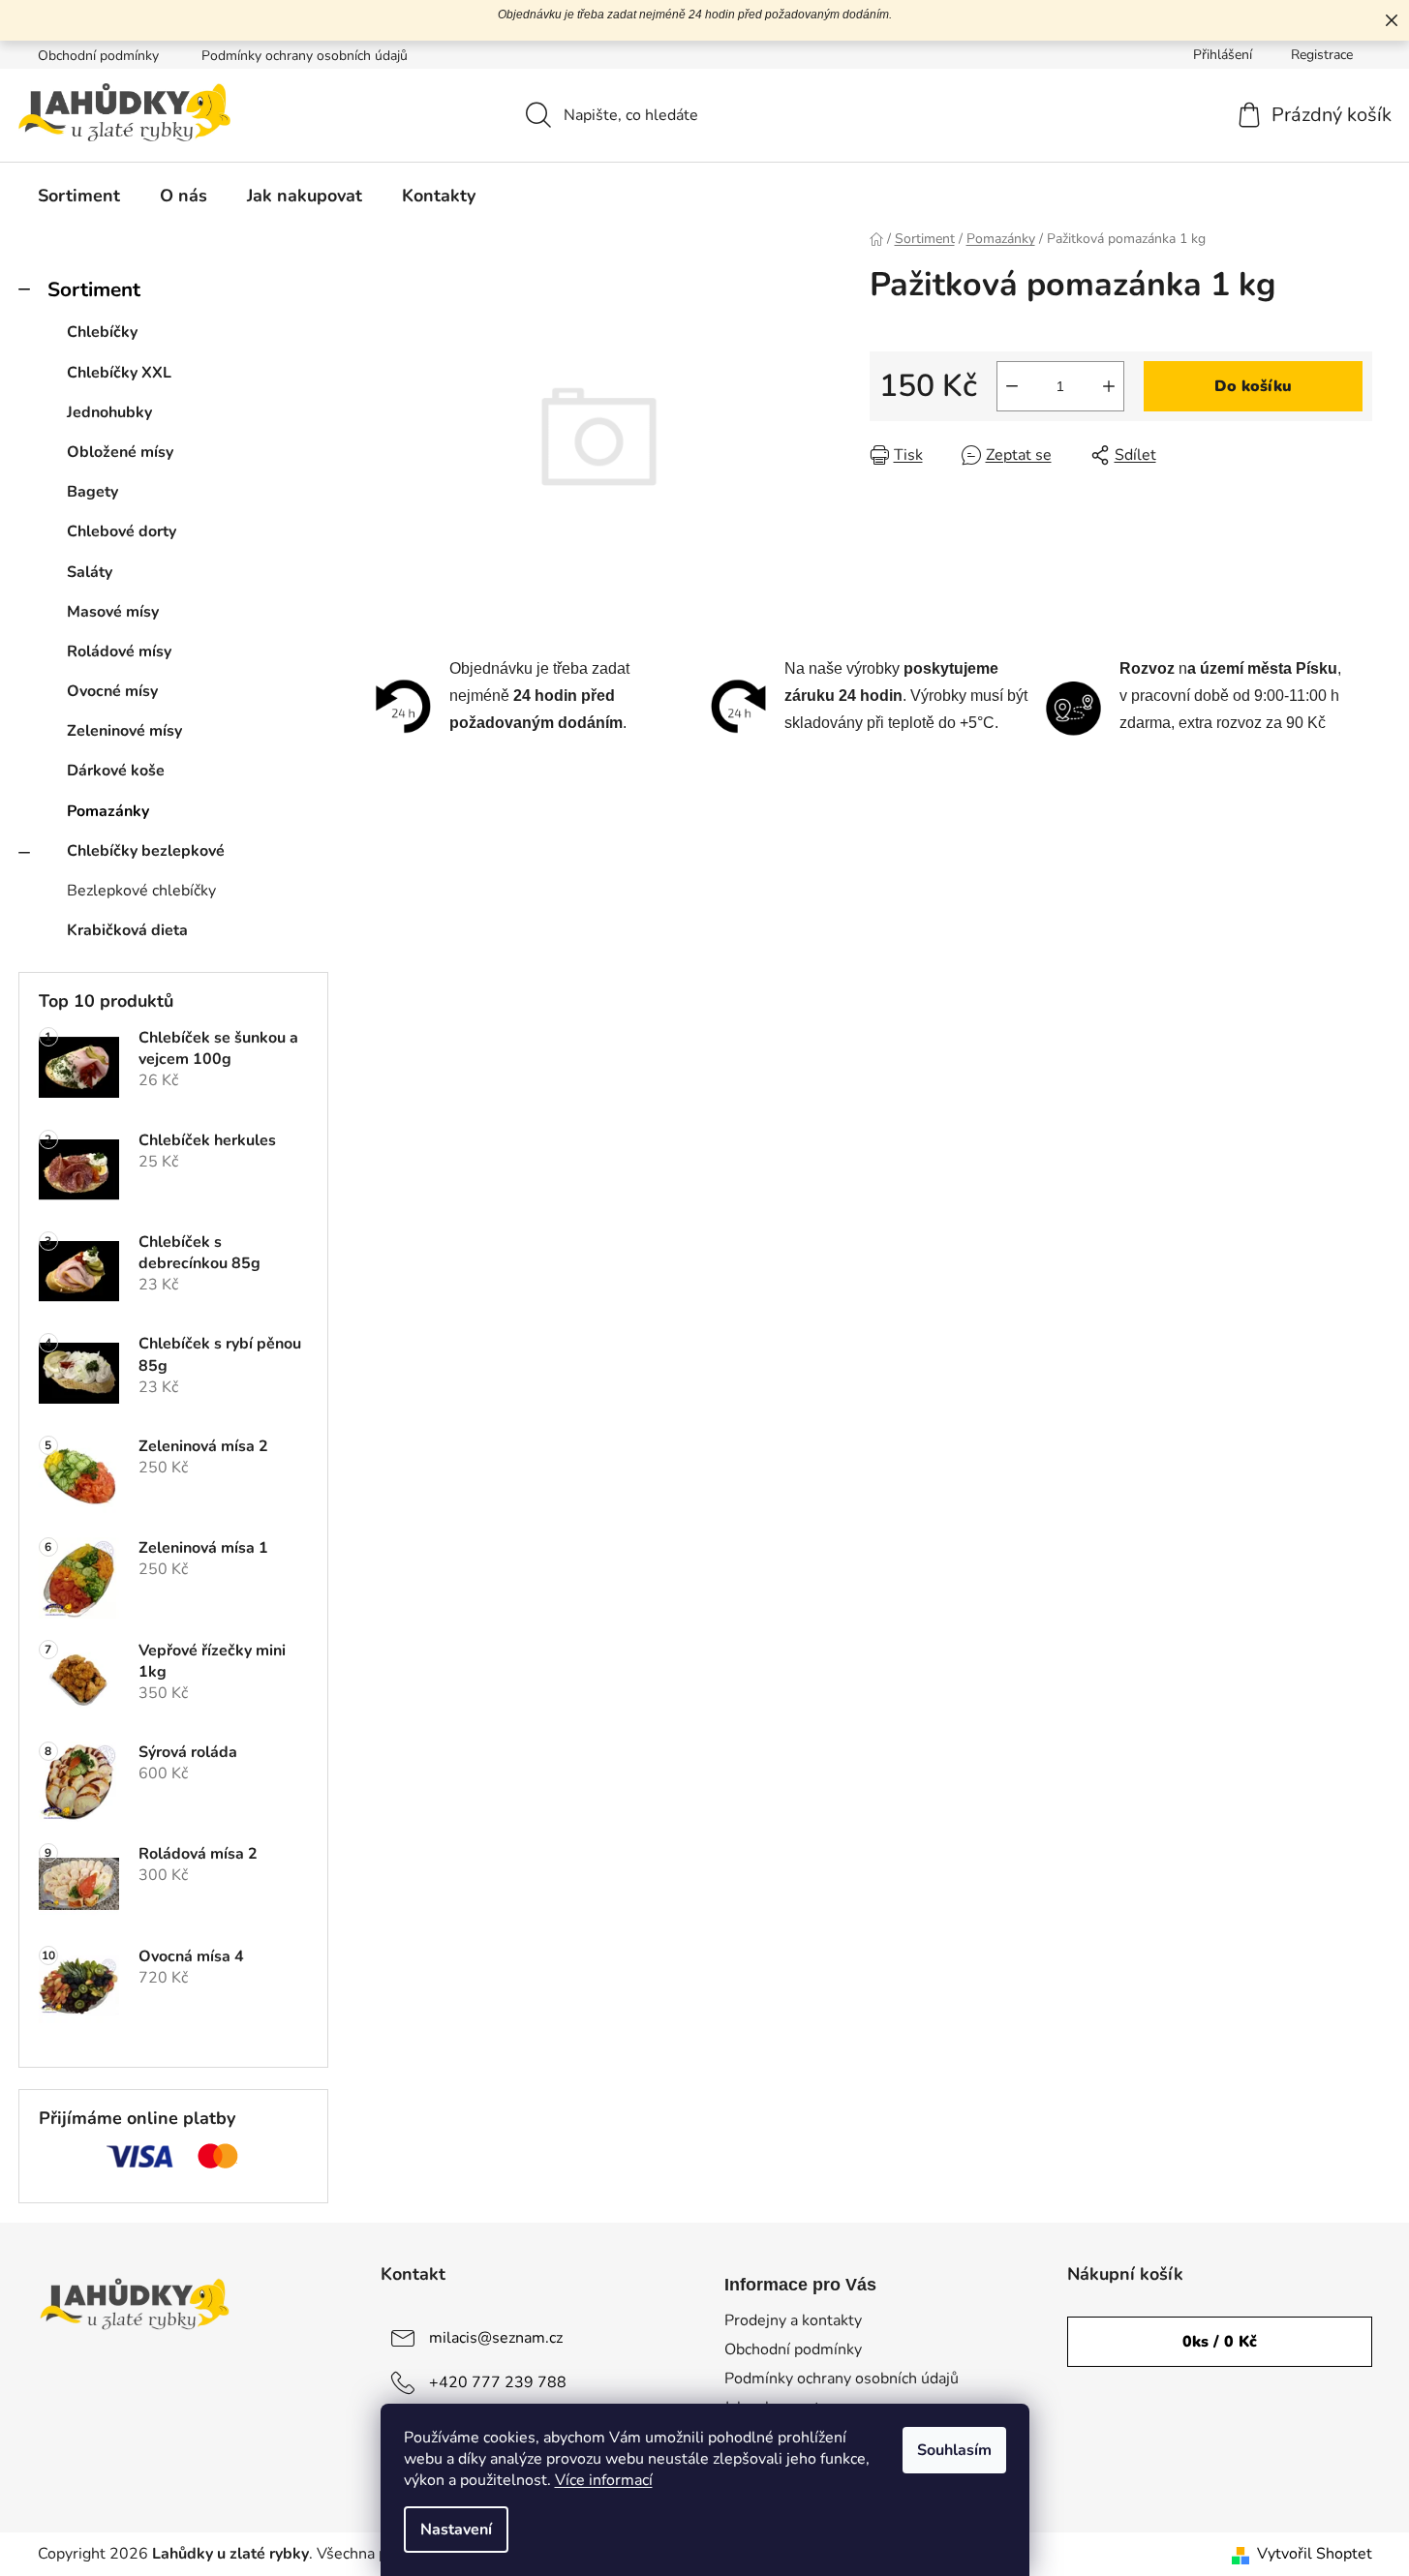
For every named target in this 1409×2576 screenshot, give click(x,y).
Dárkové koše (116, 771)
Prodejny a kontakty (793, 2320)
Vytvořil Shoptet (1315, 2554)
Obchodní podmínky (98, 56)
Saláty (90, 572)
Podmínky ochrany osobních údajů (305, 56)
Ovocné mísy (112, 691)
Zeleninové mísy (124, 731)
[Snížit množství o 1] (1012, 386)
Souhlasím (954, 2450)
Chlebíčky (102, 332)
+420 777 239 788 (498, 2382)
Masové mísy (113, 612)
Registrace (1322, 55)
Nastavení (456, 2530)
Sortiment (94, 289)
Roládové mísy (119, 652)
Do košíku (1253, 386)
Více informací (604, 2480)
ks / (1220, 2342)
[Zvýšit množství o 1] (1109, 386)
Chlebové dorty (122, 531)
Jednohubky (109, 412)
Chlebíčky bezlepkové (146, 851)
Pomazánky (108, 811)
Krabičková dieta (127, 930)
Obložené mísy (120, 452)
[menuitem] (79, 196)
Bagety (92, 492)
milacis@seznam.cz (496, 2338)
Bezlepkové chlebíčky (141, 891)
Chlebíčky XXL (119, 373)
